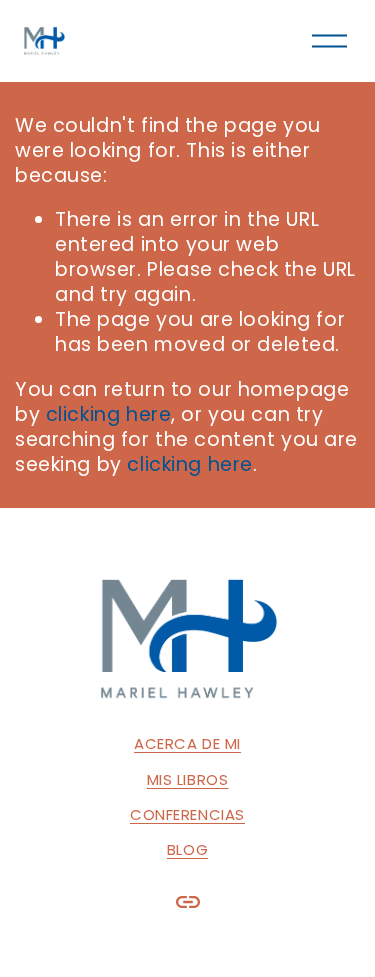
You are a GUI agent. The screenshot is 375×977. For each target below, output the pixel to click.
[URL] (188, 902)
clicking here (109, 414)
